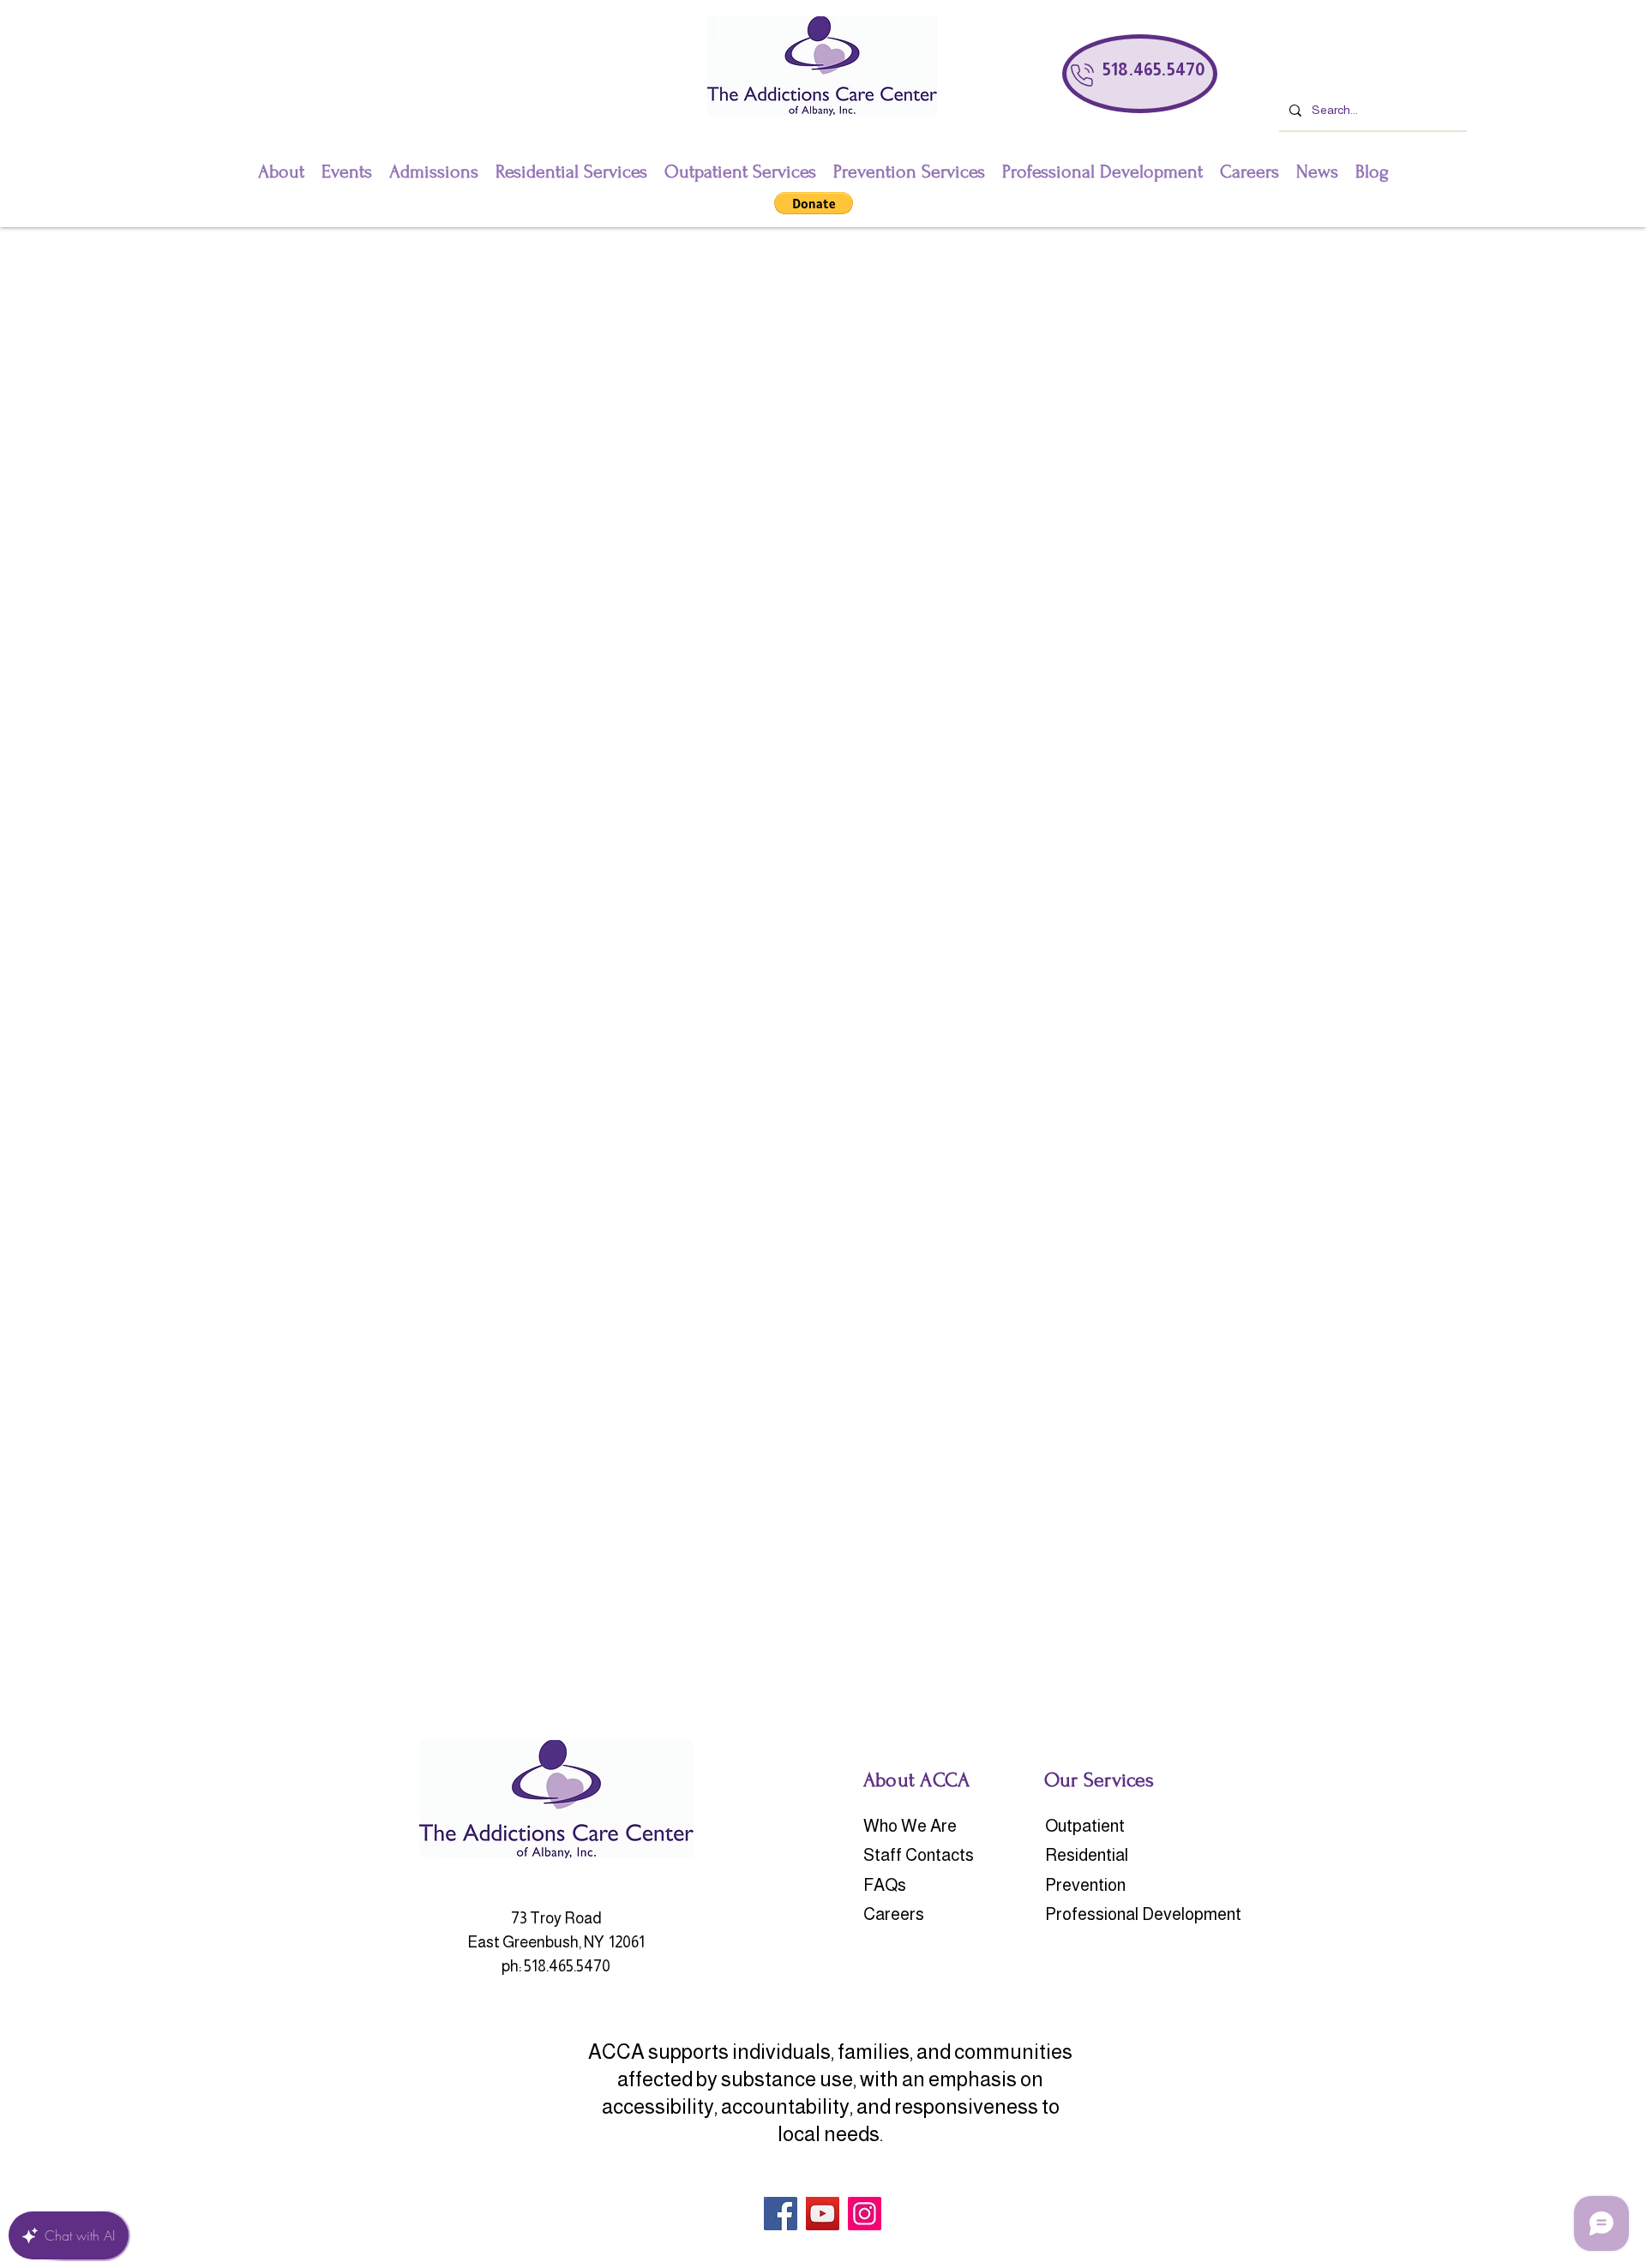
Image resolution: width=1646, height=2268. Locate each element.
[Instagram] (865, 2214)
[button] (814, 203)
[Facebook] (781, 2214)
